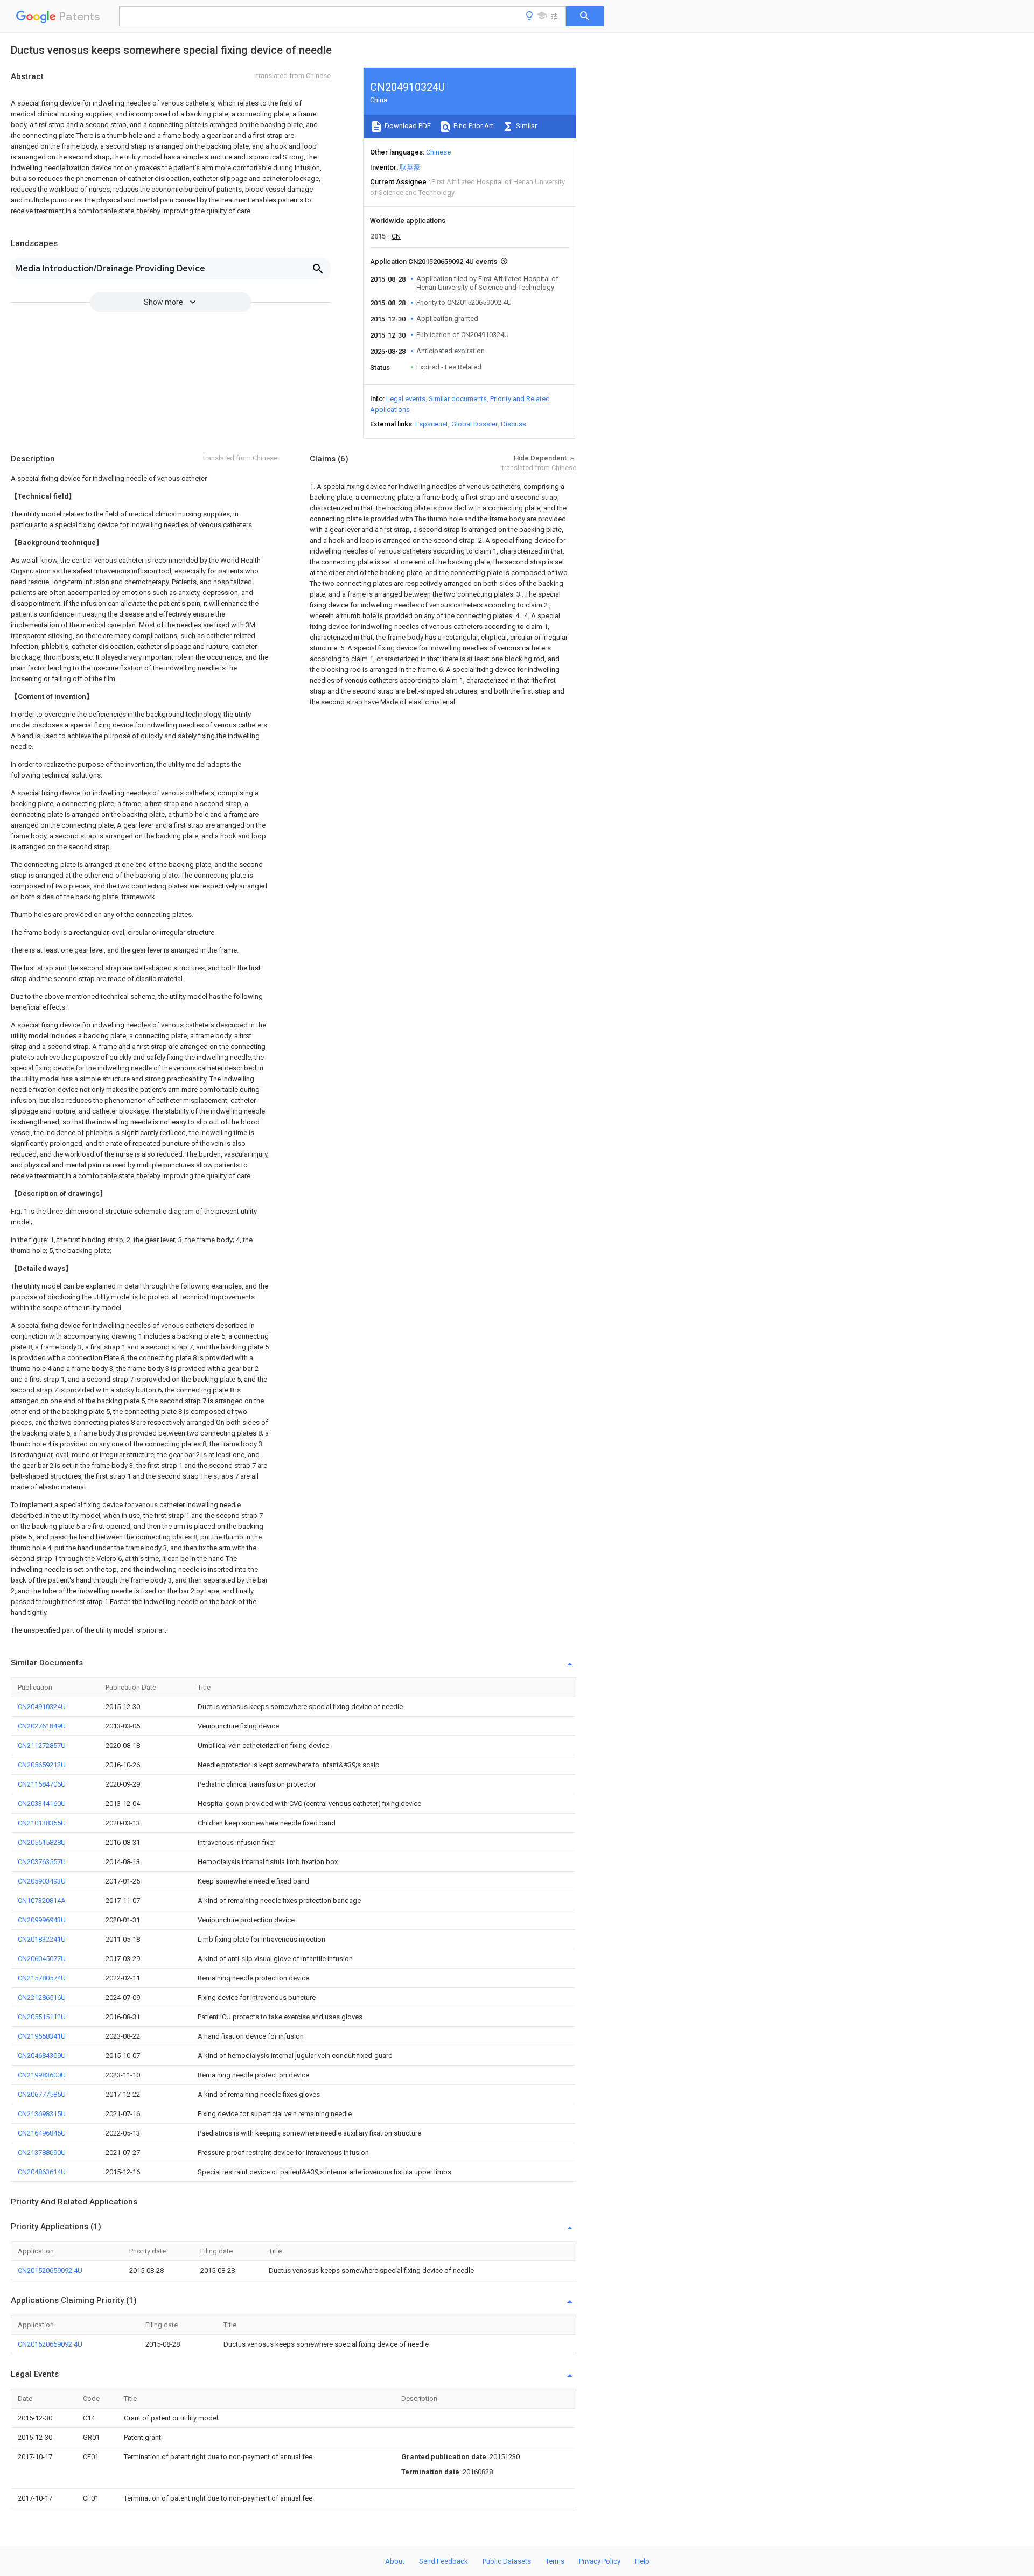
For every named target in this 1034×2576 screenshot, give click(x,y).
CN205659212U (42, 1765)
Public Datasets (507, 2561)
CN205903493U (42, 1881)
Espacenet (432, 424)
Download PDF (407, 126)
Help (642, 2561)
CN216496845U (42, 2133)
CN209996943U (42, 1920)
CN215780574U (42, 1978)
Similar (526, 126)
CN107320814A (42, 1900)
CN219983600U (42, 2075)
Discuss (513, 424)
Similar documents (458, 399)
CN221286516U (42, 1997)
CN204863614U (42, 2172)
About (395, 2561)
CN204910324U (42, 1707)
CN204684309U (42, 2056)
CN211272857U (42, 1745)
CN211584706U (42, 1784)
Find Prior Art (473, 126)
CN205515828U (42, 1842)
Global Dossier (474, 424)
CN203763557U (42, 1862)
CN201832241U (42, 1939)
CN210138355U (42, 1823)
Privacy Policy (600, 2561)
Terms (555, 2561)
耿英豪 (410, 167)
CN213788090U (42, 2152)
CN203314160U (42, 1804)
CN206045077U (42, 1959)
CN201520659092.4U (50, 2270)
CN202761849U (42, 1726)
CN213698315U (42, 2114)
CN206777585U (42, 2094)
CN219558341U (42, 2036)
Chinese (438, 152)
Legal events (406, 399)
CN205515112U (42, 2017)
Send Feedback (443, 2561)
